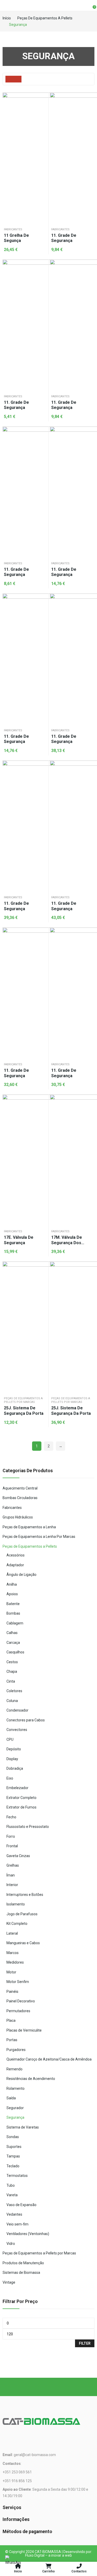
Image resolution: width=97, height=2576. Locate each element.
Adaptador (15, 1565)
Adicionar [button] (42, 98)
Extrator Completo (21, 1798)
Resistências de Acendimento (31, 2079)
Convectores (17, 1730)
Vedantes (14, 2214)
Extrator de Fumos (21, 1807)
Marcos (13, 1953)
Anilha (12, 1584)
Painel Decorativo (21, 2001)
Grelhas (13, 1865)
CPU (10, 1739)
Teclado (13, 2166)
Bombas (13, 1613)
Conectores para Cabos (26, 1720)
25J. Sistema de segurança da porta (24, 1411)
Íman (11, 1875)
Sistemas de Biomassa (21, 2273)
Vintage (9, 2282)
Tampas (13, 2156)
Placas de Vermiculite (24, 2030)
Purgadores (16, 2050)
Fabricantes (13, 229)
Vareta (12, 2195)
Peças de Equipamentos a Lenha (29, 1527)
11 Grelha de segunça (16, 238)
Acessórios (16, 1555)
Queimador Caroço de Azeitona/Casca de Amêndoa (49, 2059)
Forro (11, 1836)
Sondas (13, 2137)
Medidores (15, 1962)
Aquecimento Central (20, 1488)
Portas (12, 2040)
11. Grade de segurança (64, 238)
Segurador (15, 2108)
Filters (16, 79)
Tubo (11, 2185)
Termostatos (17, 2176)
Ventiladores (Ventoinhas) (28, 2234)
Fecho (11, 1817)
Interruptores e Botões (25, 1895)
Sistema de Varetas (23, 2127)
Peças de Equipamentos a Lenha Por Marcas (39, 1537)
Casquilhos (15, 1652)
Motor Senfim (18, 1982)
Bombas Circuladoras (20, 1498)
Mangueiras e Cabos (23, 1943)
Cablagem (15, 1623)
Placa (11, 2020)
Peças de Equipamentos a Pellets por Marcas (23, 1400)
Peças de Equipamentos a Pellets (30, 1546)
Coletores (14, 1691)
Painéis (12, 1992)
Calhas (12, 1633)
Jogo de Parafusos (22, 1914)
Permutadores (18, 2011)
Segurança (15, 2117)
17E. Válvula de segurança (19, 1240)
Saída (11, 2098)
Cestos (12, 1662)
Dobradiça (15, 1768)
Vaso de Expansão (21, 2205)
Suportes (14, 2147)
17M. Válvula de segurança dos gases (67, 1240)
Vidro (11, 2244)
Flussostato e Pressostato (28, 1827)
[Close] (91, 1457)
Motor (11, 1972)
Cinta (11, 1681)
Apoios (12, 1594)
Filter (85, 2343)
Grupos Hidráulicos (18, 1517)
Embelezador (17, 1788)
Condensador (17, 1710)
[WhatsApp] (13, 2563)
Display (12, 1759)
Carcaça (13, 1643)
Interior (12, 1885)
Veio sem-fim (17, 2224)
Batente (13, 1604)
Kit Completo (17, 1924)
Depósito (14, 1749)
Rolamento (16, 2088)
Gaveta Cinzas (18, 1856)
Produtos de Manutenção (23, 2263)
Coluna (12, 1701)
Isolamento (16, 1904)
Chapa (12, 1671)
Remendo (14, 2069)
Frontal (12, 1846)
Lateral (12, 1933)
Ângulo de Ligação (21, 1575)
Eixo (10, 1778)
